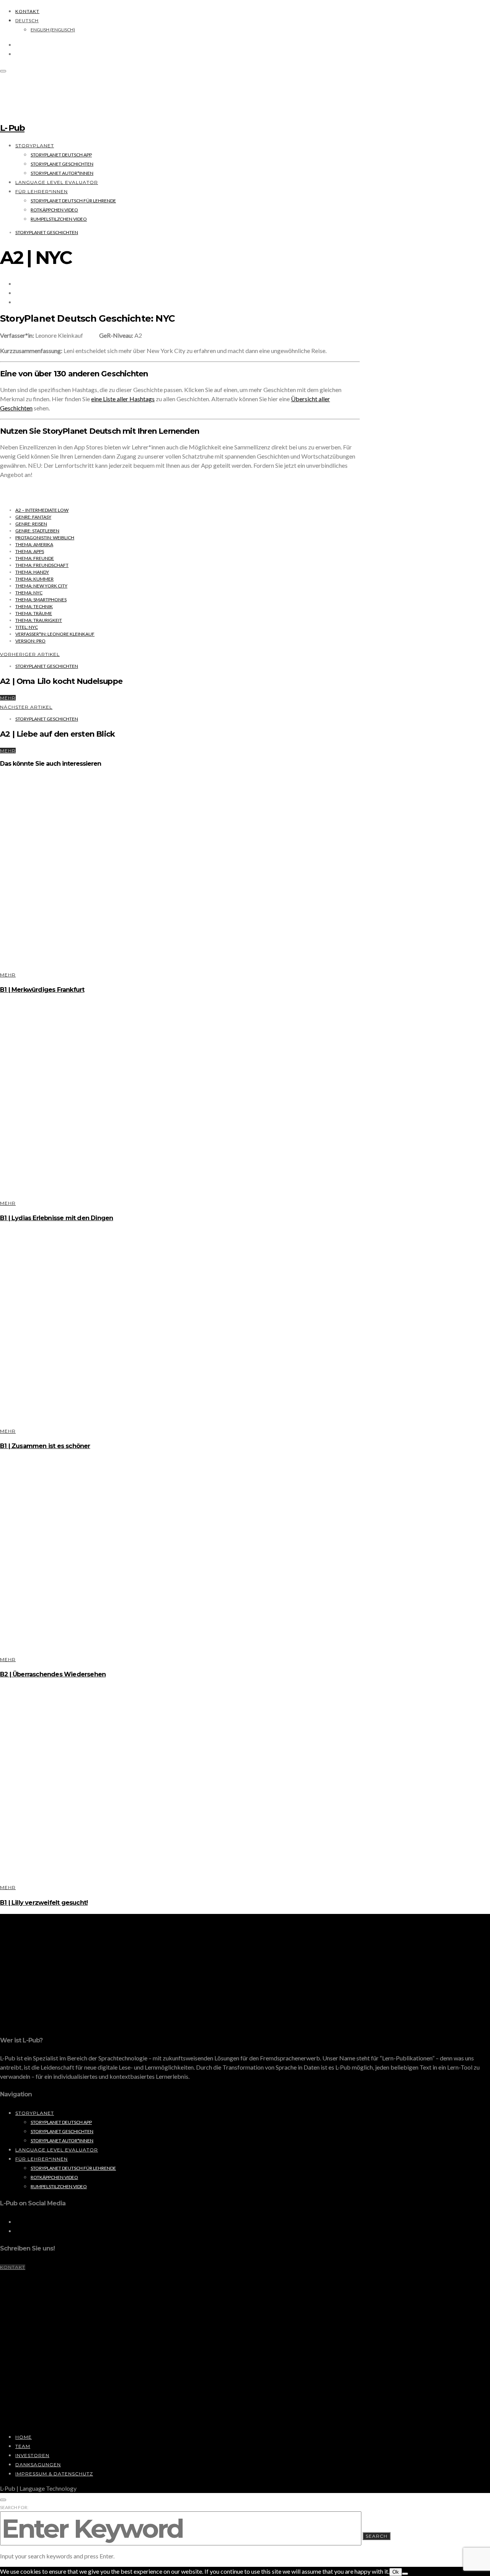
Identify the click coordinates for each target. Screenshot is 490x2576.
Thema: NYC (29, 593)
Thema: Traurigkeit (39, 620)
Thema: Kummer (34, 579)
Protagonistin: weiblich (45, 538)
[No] (405, 2574)
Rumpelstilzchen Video (59, 219)
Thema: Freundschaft (42, 565)
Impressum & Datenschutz (54, 2474)
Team (23, 2446)
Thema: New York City (41, 586)
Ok (396, 2572)
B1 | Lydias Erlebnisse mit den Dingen (56, 1218)
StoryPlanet (35, 146)
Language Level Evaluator (57, 182)
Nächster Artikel (26, 707)
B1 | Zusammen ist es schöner (45, 1446)
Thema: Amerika (34, 544)
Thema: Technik (34, 606)
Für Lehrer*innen (42, 191)
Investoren (32, 2455)
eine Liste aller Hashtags (123, 399)
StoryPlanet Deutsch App (61, 155)
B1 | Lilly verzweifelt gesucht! (44, 1903)
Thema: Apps (30, 551)
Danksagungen (38, 2465)
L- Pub (12, 128)
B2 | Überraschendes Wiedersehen (53, 1674)
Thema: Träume (34, 613)
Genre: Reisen (31, 524)
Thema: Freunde (35, 558)
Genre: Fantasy (33, 517)
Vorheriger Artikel (30, 654)
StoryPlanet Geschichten (62, 164)
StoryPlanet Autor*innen (62, 173)
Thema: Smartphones (41, 600)
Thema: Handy (32, 572)
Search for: (14, 2507)
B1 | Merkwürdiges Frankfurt (42, 990)
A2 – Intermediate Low (42, 510)
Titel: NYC (27, 627)
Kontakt (27, 11)
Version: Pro (30, 641)
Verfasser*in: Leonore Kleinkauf (55, 634)
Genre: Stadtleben (37, 531)
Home (24, 2437)
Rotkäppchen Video (54, 210)
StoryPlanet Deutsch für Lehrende (73, 201)
